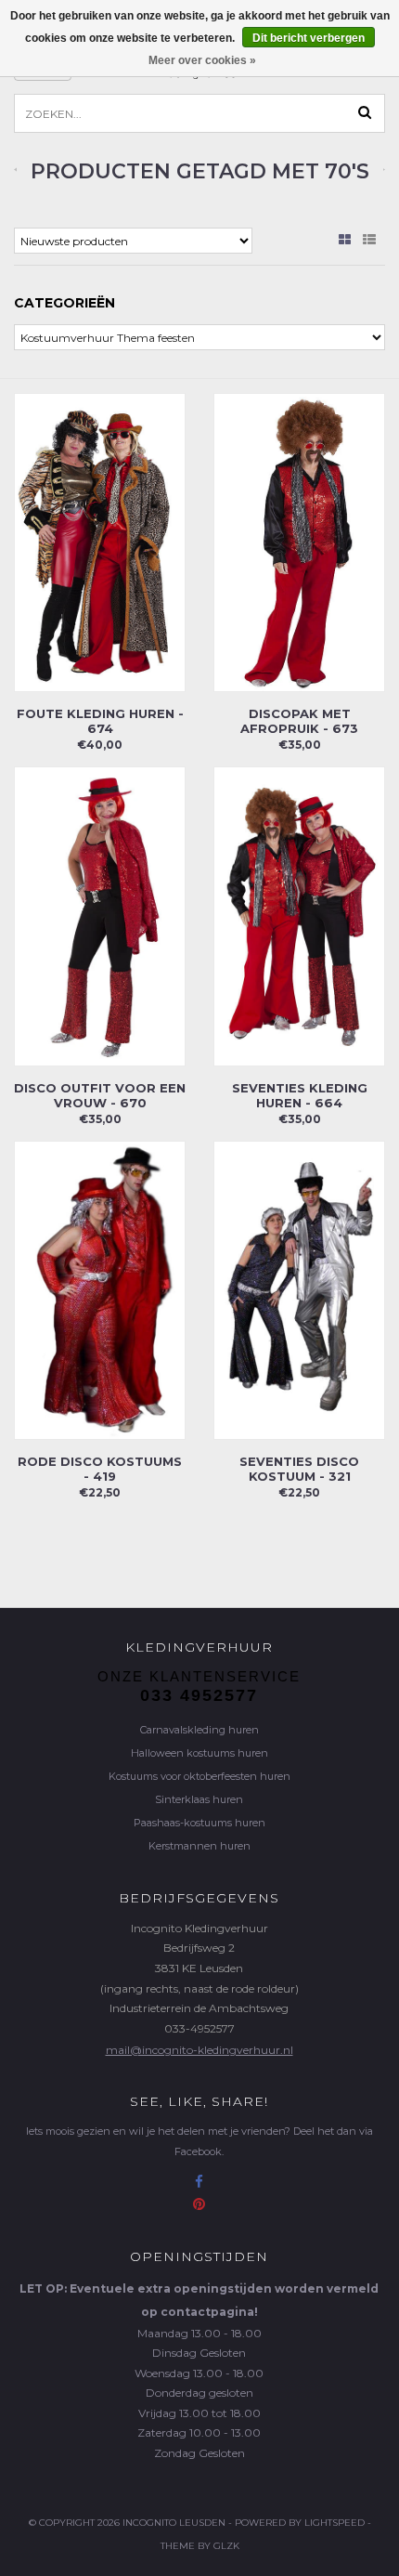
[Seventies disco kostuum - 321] (299, 1289)
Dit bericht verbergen (309, 38)
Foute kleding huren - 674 (100, 721)
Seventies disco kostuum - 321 (299, 1469)
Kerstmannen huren (199, 1846)
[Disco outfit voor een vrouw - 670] (100, 915)
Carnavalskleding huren (199, 1730)
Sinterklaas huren (199, 1799)
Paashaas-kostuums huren (199, 1823)
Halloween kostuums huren (199, 1753)
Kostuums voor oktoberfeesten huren (199, 1776)
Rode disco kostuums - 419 (100, 1469)
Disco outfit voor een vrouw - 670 (100, 1095)
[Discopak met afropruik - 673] (299, 541)
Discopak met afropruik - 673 (299, 721)
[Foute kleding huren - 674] (100, 541)
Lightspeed (335, 2523)
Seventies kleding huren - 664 (300, 1095)
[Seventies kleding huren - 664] (299, 915)
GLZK (226, 2546)
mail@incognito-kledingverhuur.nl (199, 2050)
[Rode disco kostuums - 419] (100, 1289)
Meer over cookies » (202, 60)
